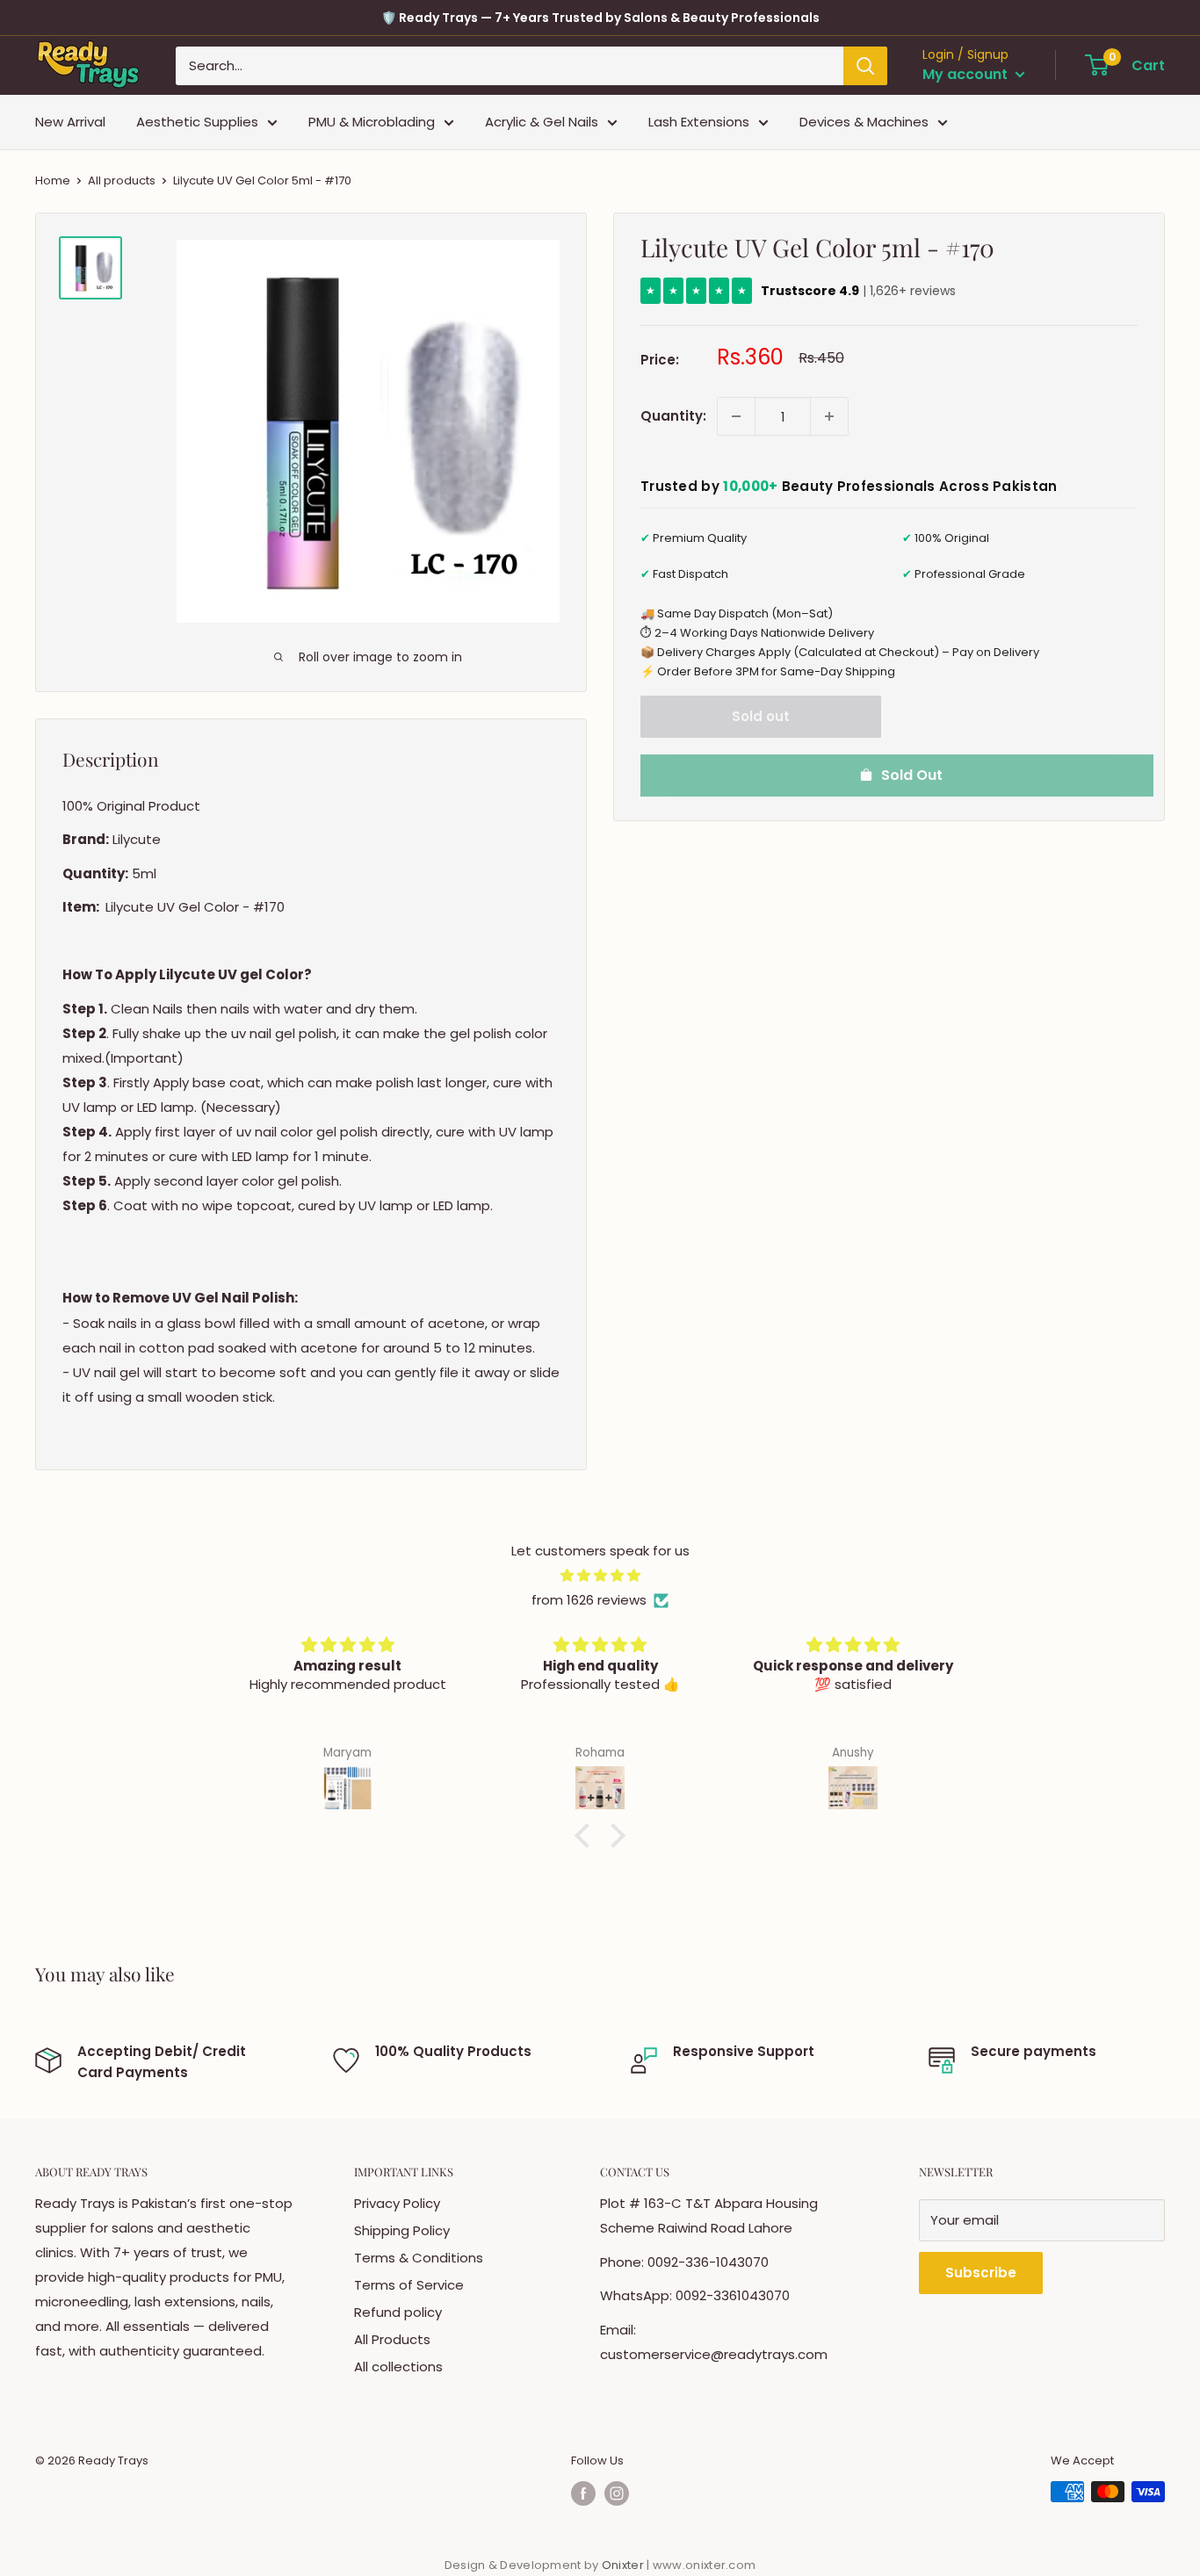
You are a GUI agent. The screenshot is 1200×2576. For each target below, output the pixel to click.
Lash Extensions (699, 122)
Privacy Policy (397, 2203)
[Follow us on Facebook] (583, 2493)
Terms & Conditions (419, 2258)
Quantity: (673, 416)
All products (122, 180)
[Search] (865, 66)
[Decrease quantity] (736, 416)
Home (53, 180)
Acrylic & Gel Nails (542, 122)
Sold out (761, 716)
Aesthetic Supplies (197, 122)
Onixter (624, 2565)
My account (967, 74)
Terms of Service (409, 2285)
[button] (587, 1836)
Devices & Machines (864, 122)
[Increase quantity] (829, 416)
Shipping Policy (402, 2230)
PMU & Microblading (372, 122)
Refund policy (398, 2312)
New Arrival (70, 122)
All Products (392, 2339)
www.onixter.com (705, 2565)
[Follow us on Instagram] (617, 2493)
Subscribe (981, 2273)
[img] (600, 1576)
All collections (398, 2367)
